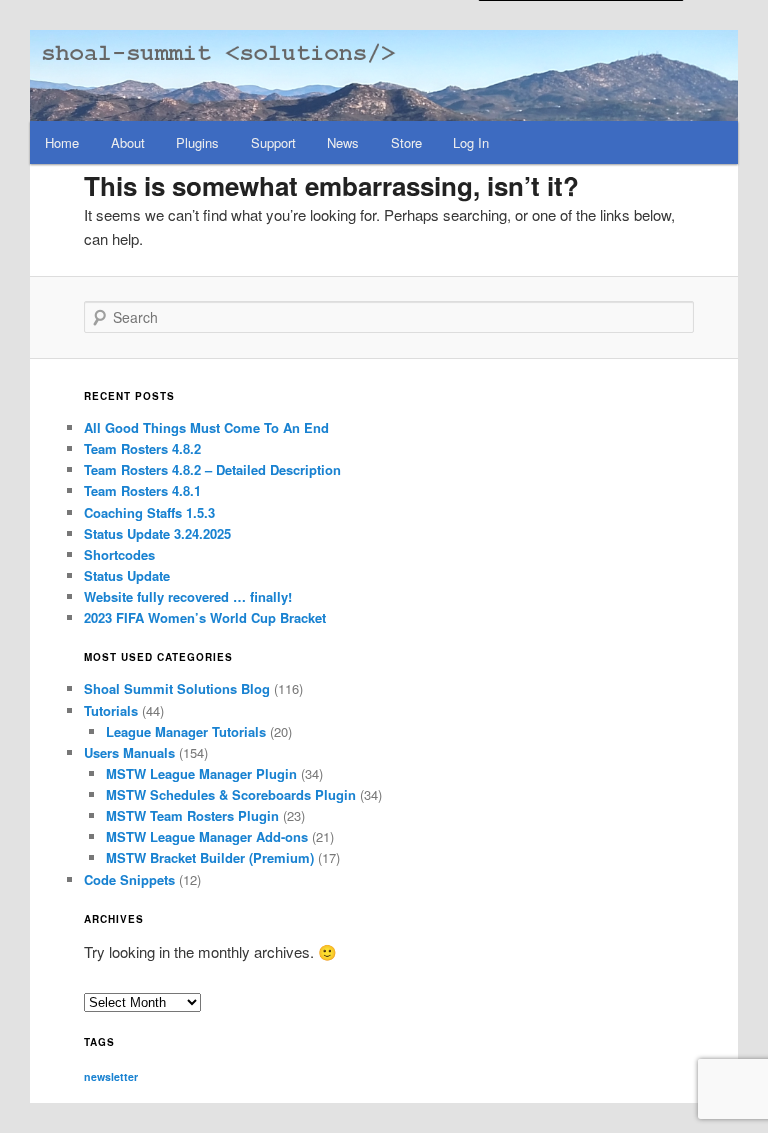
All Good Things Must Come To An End (206, 427)
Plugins (197, 142)
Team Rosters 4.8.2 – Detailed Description (212, 469)
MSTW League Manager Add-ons (207, 836)
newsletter (111, 1076)
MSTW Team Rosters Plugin (192, 815)
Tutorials (111, 710)
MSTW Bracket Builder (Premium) (210, 857)
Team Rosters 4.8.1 (142, 490)
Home (62, 142)
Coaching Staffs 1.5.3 (149, 512)
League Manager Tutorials (186, 731)
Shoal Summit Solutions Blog (177, 688)
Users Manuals (129, 752)
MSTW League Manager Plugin (201, 773)
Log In (471, 142)
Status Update (127, 575)
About (128, 142)
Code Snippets (129, 879)
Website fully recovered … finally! (188, 596)
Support (273, 142)
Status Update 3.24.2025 (157, 533)
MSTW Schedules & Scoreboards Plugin (231, 794)
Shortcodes (119, 554)
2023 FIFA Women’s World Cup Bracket (205, 617)
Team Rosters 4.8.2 (142, 448)
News (343, 142)
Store (406, 142)
